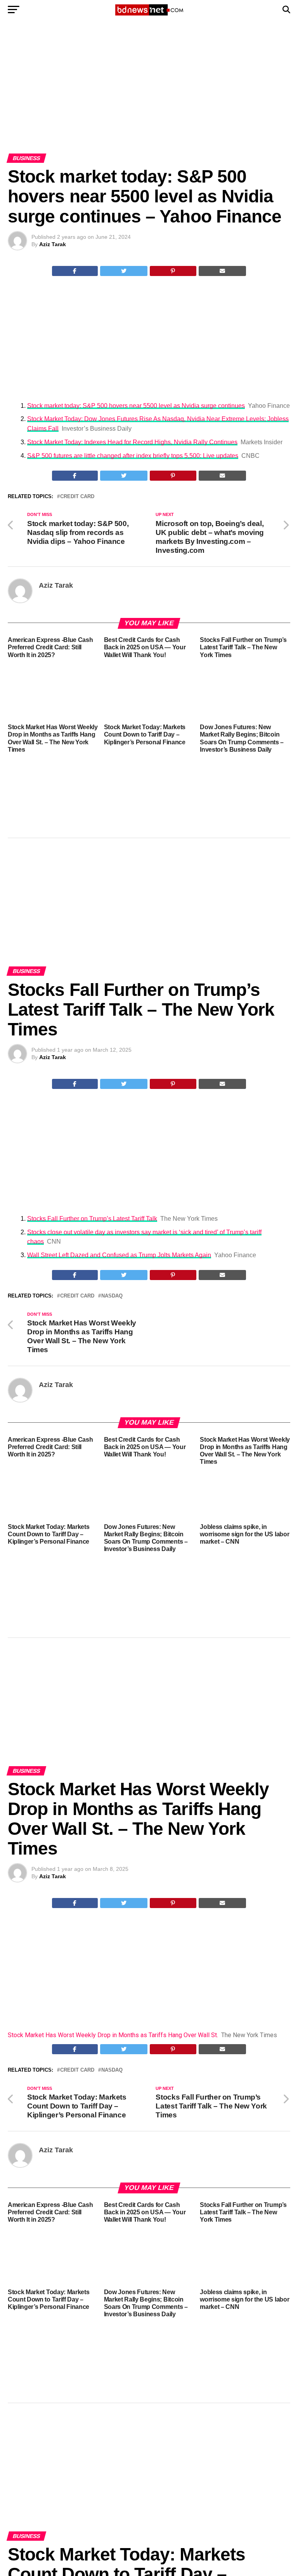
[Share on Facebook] (75, 271)
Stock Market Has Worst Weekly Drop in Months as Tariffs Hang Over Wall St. (113, 2035)
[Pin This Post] (173, 271)
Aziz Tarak (53, 244)
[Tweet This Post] (124, 271)
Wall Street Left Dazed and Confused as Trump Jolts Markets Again (119, 1255)
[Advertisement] (149, 96)
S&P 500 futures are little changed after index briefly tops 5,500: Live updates (133, 456)
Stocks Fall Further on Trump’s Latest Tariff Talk (92, 1219)
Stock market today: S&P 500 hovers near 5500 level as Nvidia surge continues (136, 406)
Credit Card (77, 497)
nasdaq (112, 1296)
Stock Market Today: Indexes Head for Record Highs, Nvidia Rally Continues (132, 442)
